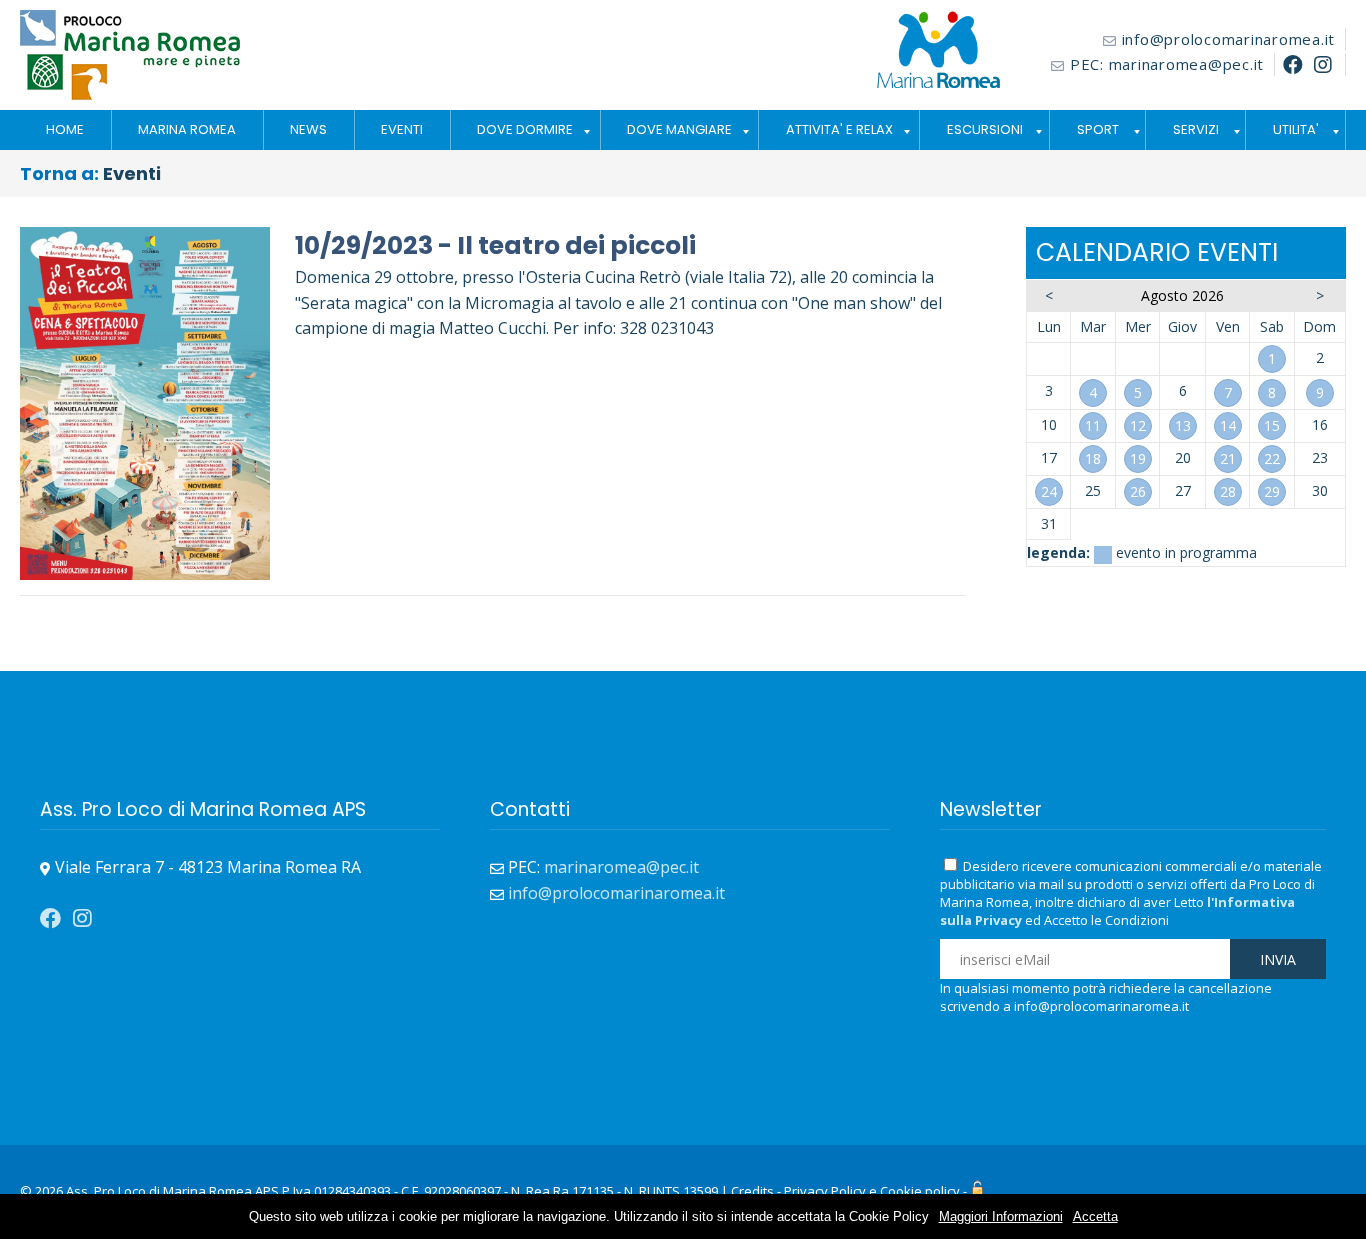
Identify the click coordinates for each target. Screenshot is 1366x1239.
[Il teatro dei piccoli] (145, 239)
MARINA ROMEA (187, 129)
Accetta (1095, 1216)
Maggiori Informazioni (1001, 1216)
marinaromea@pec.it (1187, 64)
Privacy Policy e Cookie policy (872, 1191)
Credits (752, 1191)
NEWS (308, 129)
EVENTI (402, 129)
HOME (65, 129)
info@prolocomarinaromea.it (1229, 39)
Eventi (132, 173)
